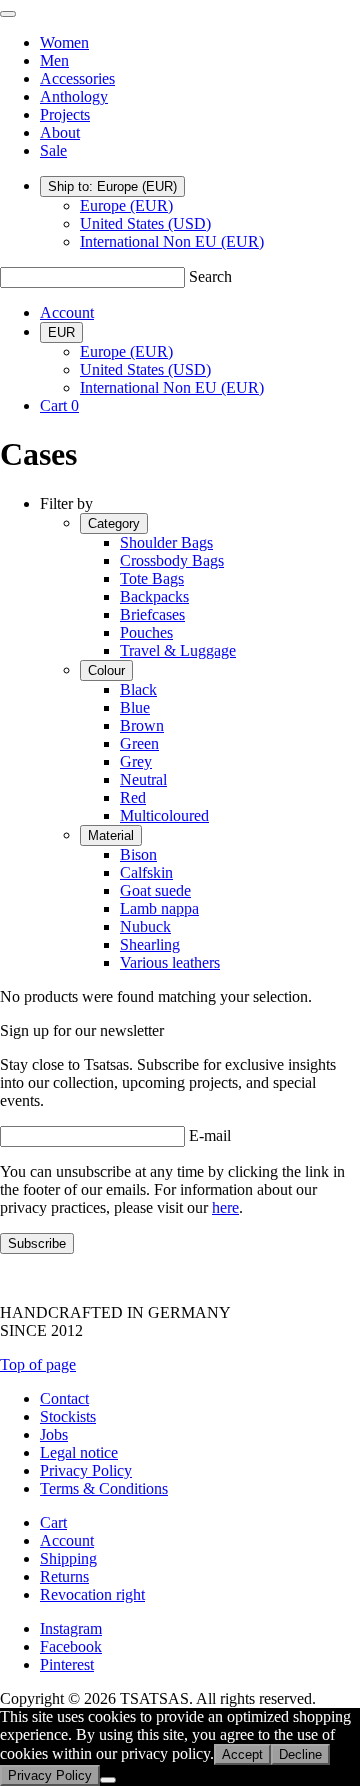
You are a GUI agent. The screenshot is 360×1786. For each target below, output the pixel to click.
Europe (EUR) (126, 205)
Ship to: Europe (112, 186)
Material (111, 835)
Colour (106, 670)
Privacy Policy (86, 1470)
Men (54, 60)
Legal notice (79, 1452)
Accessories (77, 78)
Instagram (71, 1628)
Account (67, 312)
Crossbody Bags (172, 560)
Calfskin (146, 872)
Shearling (150, 944)
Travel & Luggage (178, 650)
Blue (135, 707)
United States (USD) (145, 223)
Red (133, 797)
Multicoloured (164, 815)
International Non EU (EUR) (172, 241)
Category (114, 523)
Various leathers (170, 962)
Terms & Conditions (104, 1488)
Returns (64, 1576)
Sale (53, 150)
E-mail (210, 1135)
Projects (65, 114)
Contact (64, 1398)
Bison (138, 854)
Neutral (143, 779)
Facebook (71, 1646)
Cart (53, 1522)
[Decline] (108, 1780)
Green (139, 743)
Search (210, 276)
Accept (242, 1754)
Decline (300, 1754)
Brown (142, 725)
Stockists (68, 1416)
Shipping (68, 1558)
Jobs (54, 1434)
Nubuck (145, 926)
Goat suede (155, 890)
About (60, 132)
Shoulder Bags (166, 542)
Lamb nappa (159, 908)
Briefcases (152, 614)
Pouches (146, 632)
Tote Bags (152, 578)
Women (64, 42)
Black (138, 689)
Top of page (38, 1364)
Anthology (74, 96)
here (225, 1207)
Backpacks (154, 596)
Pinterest (67, 1664)
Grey (136, 761)
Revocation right (92, 1594)
